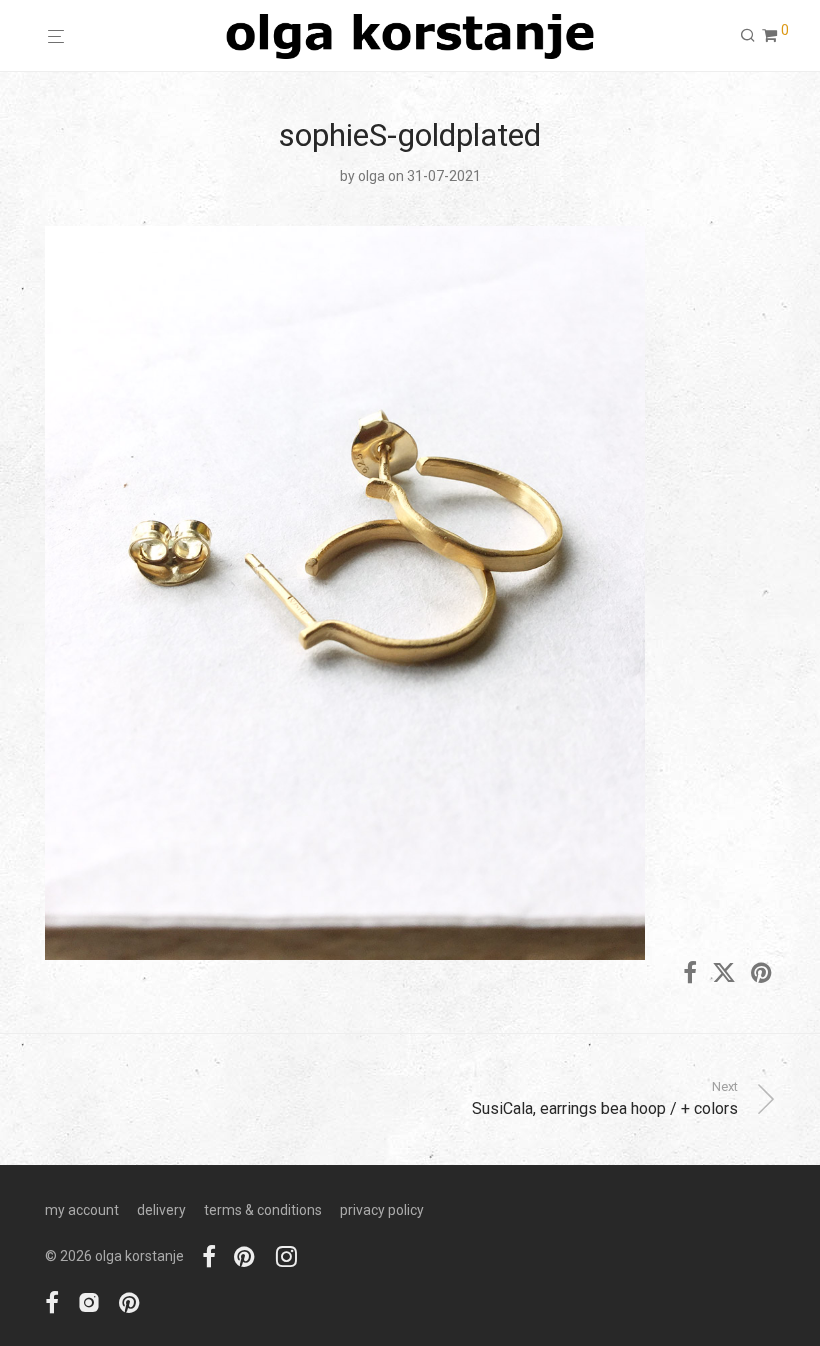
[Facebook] (209, 1256)
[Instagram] (286, 1256)
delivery (161, 1210)
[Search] (748, 36)
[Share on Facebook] (690, 974)
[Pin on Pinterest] (763, 974)
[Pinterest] (246, 1256)
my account (82, 1210)
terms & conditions (263, 1210)
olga (371, 176)
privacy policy (382, 1210)
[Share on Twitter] (724, 974)
